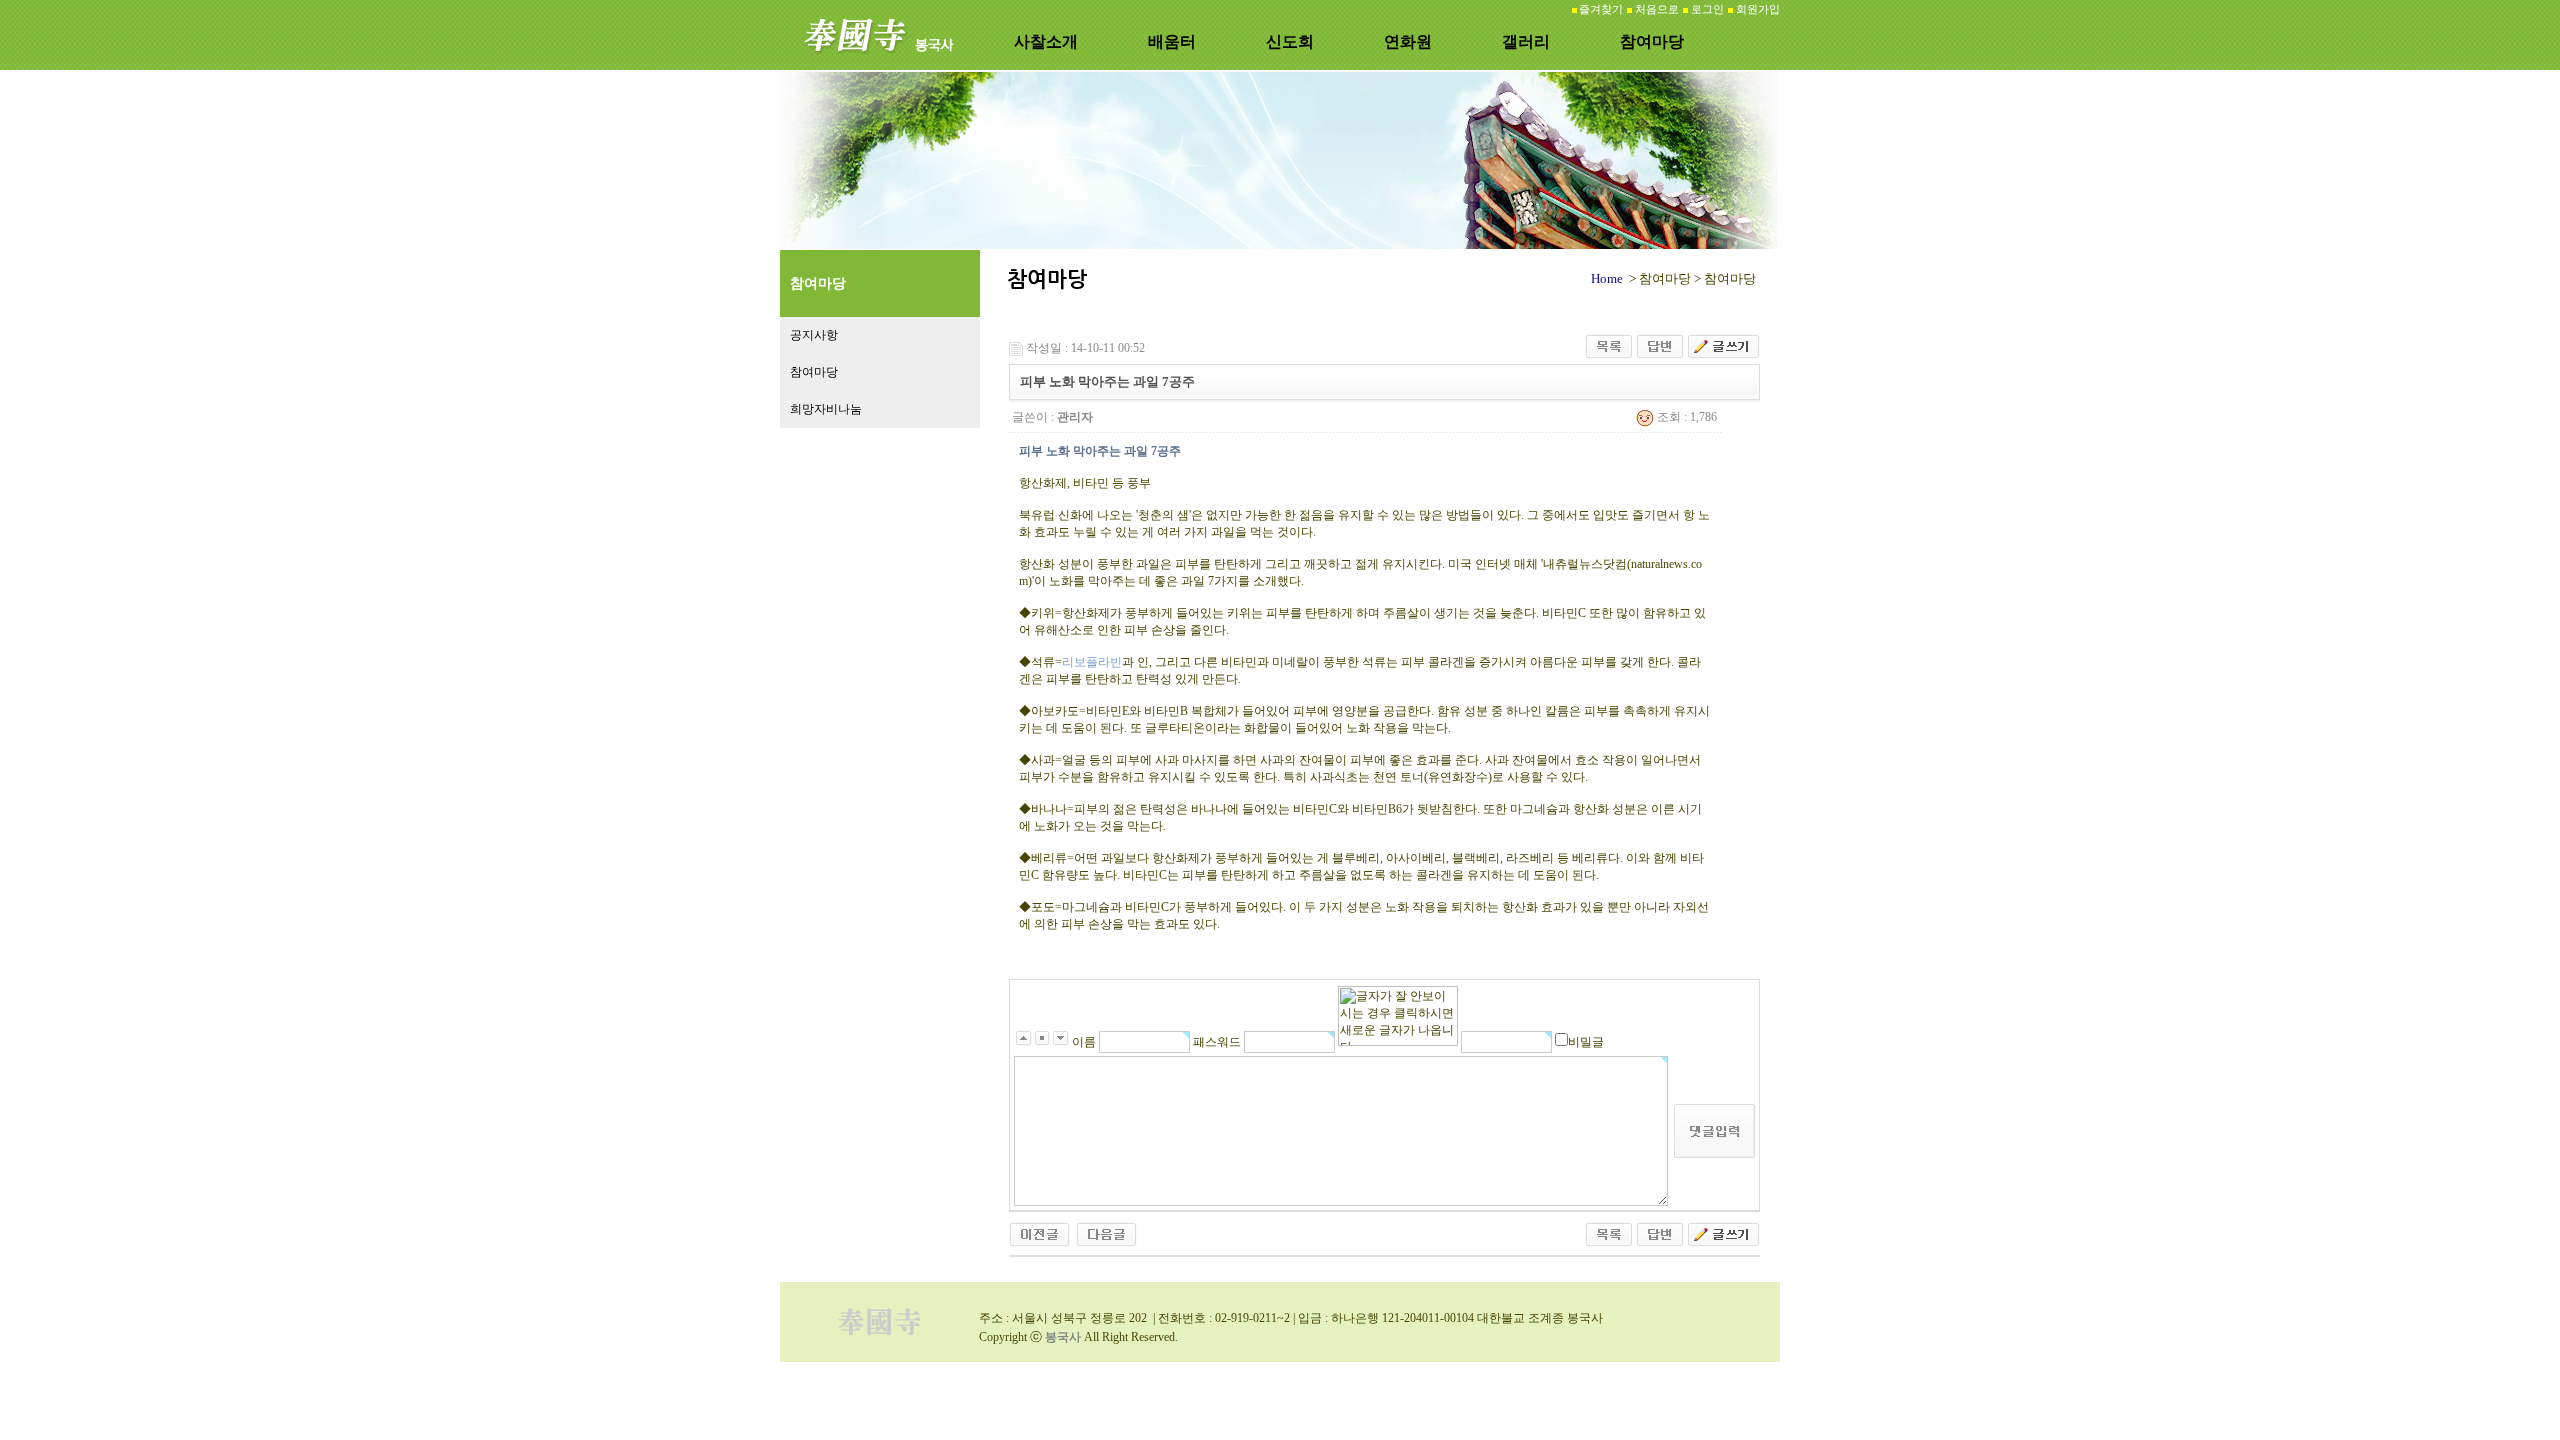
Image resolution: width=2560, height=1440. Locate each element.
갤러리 (1526, 41)
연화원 (1408, 41)
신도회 (1290, 41)
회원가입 (1758, 9)
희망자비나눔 (826, 409)
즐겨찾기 (1601, 9)
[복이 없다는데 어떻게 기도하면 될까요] (1106, 1233)
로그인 (1707, 9)
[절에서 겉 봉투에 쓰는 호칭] (1039, 1233)
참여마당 (1652, 41)
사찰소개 (1046, 41)
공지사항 (814, 335)
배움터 (1172, 41)
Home (1607, 278)
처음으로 (1657, 9)
